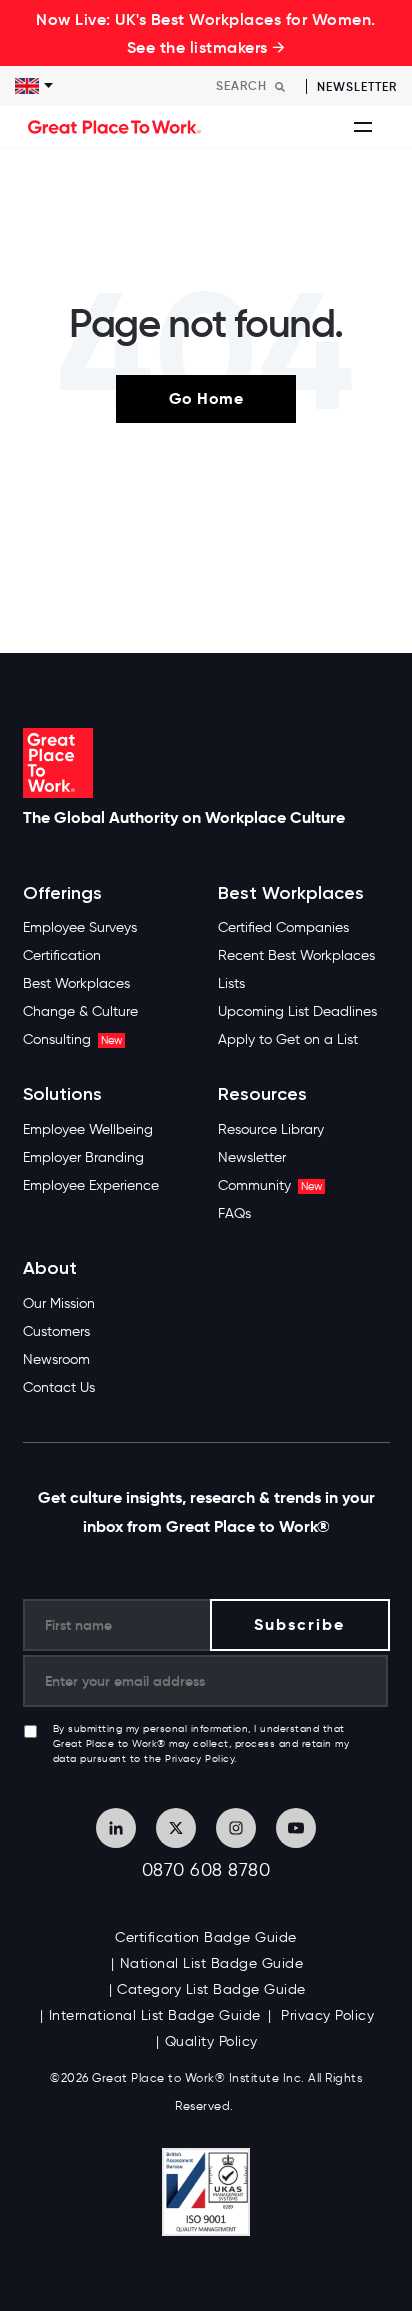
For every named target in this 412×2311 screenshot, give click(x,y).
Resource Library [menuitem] (271, 1129)
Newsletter (357, 86)
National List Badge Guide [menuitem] (212, 1963)
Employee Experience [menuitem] (91, 1185)
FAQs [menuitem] (234, 1213)
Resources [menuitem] (262, 1094)
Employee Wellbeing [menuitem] (88, 1129)
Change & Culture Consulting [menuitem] (80, 1025)
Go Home (206, 398)
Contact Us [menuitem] (59, 1387)
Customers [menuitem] (56, 1331)
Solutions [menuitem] (62, 1094)
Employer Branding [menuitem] (83, 1157)
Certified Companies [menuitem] (283, 927)
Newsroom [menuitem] (56, 1359)
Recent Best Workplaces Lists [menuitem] (296, 969)
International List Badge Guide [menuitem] (155, 2015)
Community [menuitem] (270, 1185)
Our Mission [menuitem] (59, 1303)
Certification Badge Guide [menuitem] (206, 1937)
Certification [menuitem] (62, 955)
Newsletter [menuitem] (252, 1157)
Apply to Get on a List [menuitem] (288, 1039)
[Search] (280, 86)
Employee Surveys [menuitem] (80, 927)
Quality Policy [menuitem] (211, 2041)
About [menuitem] (50, 1268)
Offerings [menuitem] (62, 893)
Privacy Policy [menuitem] (326, 2015)
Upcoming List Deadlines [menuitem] (297, 1011)
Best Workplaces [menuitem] (76, 983)
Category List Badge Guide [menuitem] (211, 1989)
